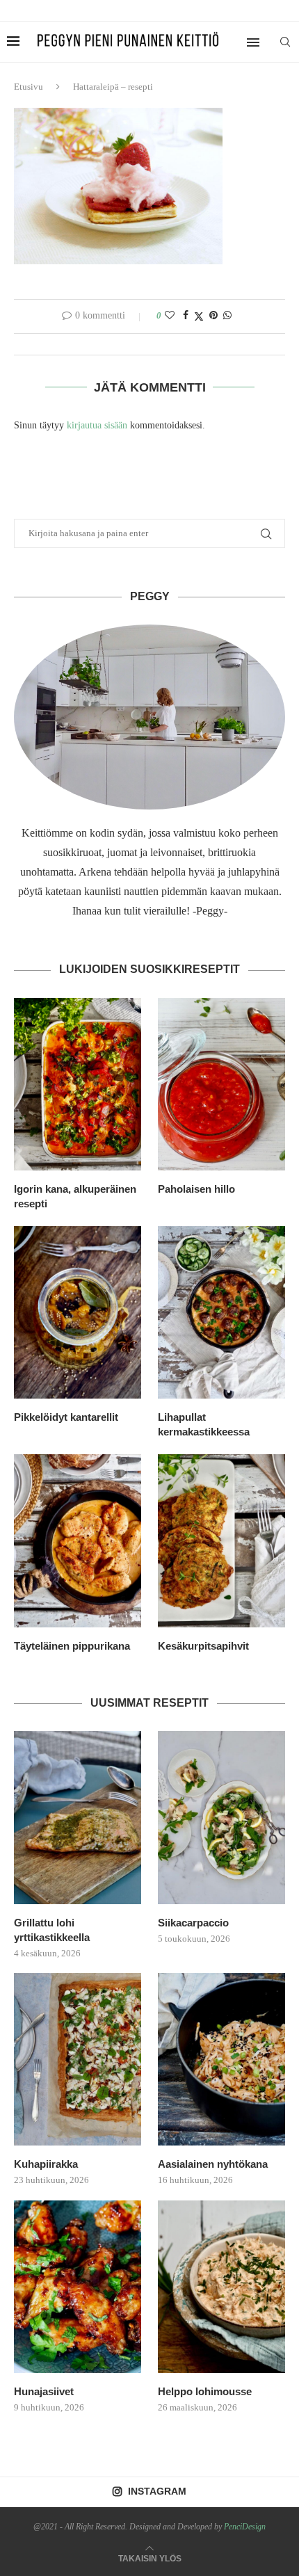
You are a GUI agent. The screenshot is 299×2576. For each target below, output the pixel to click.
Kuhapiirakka (46, 2164)
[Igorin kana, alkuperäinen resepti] (78, 1084)
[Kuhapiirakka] (78, 2059)
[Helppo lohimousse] (221, 2287)
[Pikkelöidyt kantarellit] (78, 1312)
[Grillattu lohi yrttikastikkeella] (78, 1817)
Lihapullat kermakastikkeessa (204, 1424)
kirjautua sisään (97, 425)
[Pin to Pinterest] (213, 316)
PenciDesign (245, 2527)
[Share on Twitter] (199, 316)
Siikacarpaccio (193, 1923)
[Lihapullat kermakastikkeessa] (221, 1312)
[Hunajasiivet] (78, 2287)
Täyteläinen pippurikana (72, 1646)
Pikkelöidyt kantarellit (66, 1417)
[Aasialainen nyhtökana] (221, 2059)
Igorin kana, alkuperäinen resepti (75, 1196)
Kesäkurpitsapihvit (203, 1646)
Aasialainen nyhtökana (213, 2164)
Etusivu (29, 87)
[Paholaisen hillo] (221, 1084)
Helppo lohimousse (205, 2391)
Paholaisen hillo (196, 1189)
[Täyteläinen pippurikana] (78, 1540)
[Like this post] (170, 316)
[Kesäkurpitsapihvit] (221, 1540)
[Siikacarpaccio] (221, 1817)
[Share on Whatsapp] (227, 316)
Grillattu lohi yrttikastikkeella (52, 1930)
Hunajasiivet (44, 2391)
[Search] (285, 42)
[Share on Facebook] (186, 316)
